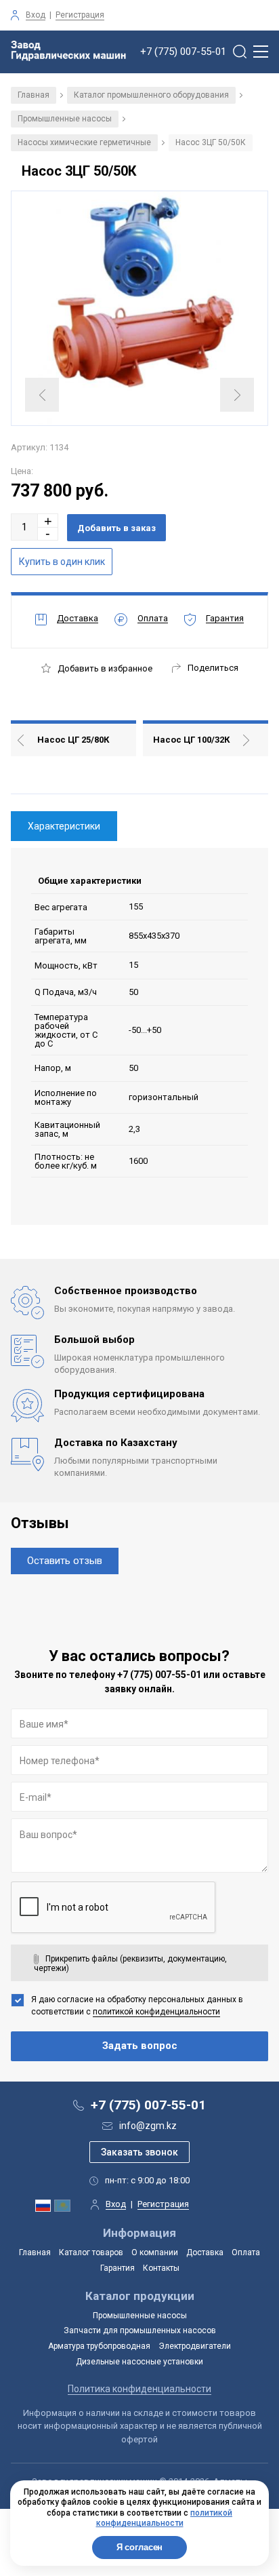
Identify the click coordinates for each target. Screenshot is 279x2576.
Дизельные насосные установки (139, 2362)
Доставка (205, 2252)
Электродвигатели (195, 2346)
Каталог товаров (91, 2252)
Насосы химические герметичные (84, 142)
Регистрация (80, 15)
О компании (155, 2252)
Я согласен (140, 2547)
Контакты (161, 2268)
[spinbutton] (24, 527)
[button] (48, 521)
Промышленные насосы (65, 119)
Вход (36, 15)
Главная (34, 95)
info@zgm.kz (148, 2126)
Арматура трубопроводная (99, 2346)
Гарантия (117, 2268)
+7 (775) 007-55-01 (183, 52)
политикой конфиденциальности (156, 2012)
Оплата (246, 2252)
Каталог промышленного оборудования (151, 95)
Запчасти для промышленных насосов (140, 2330)
